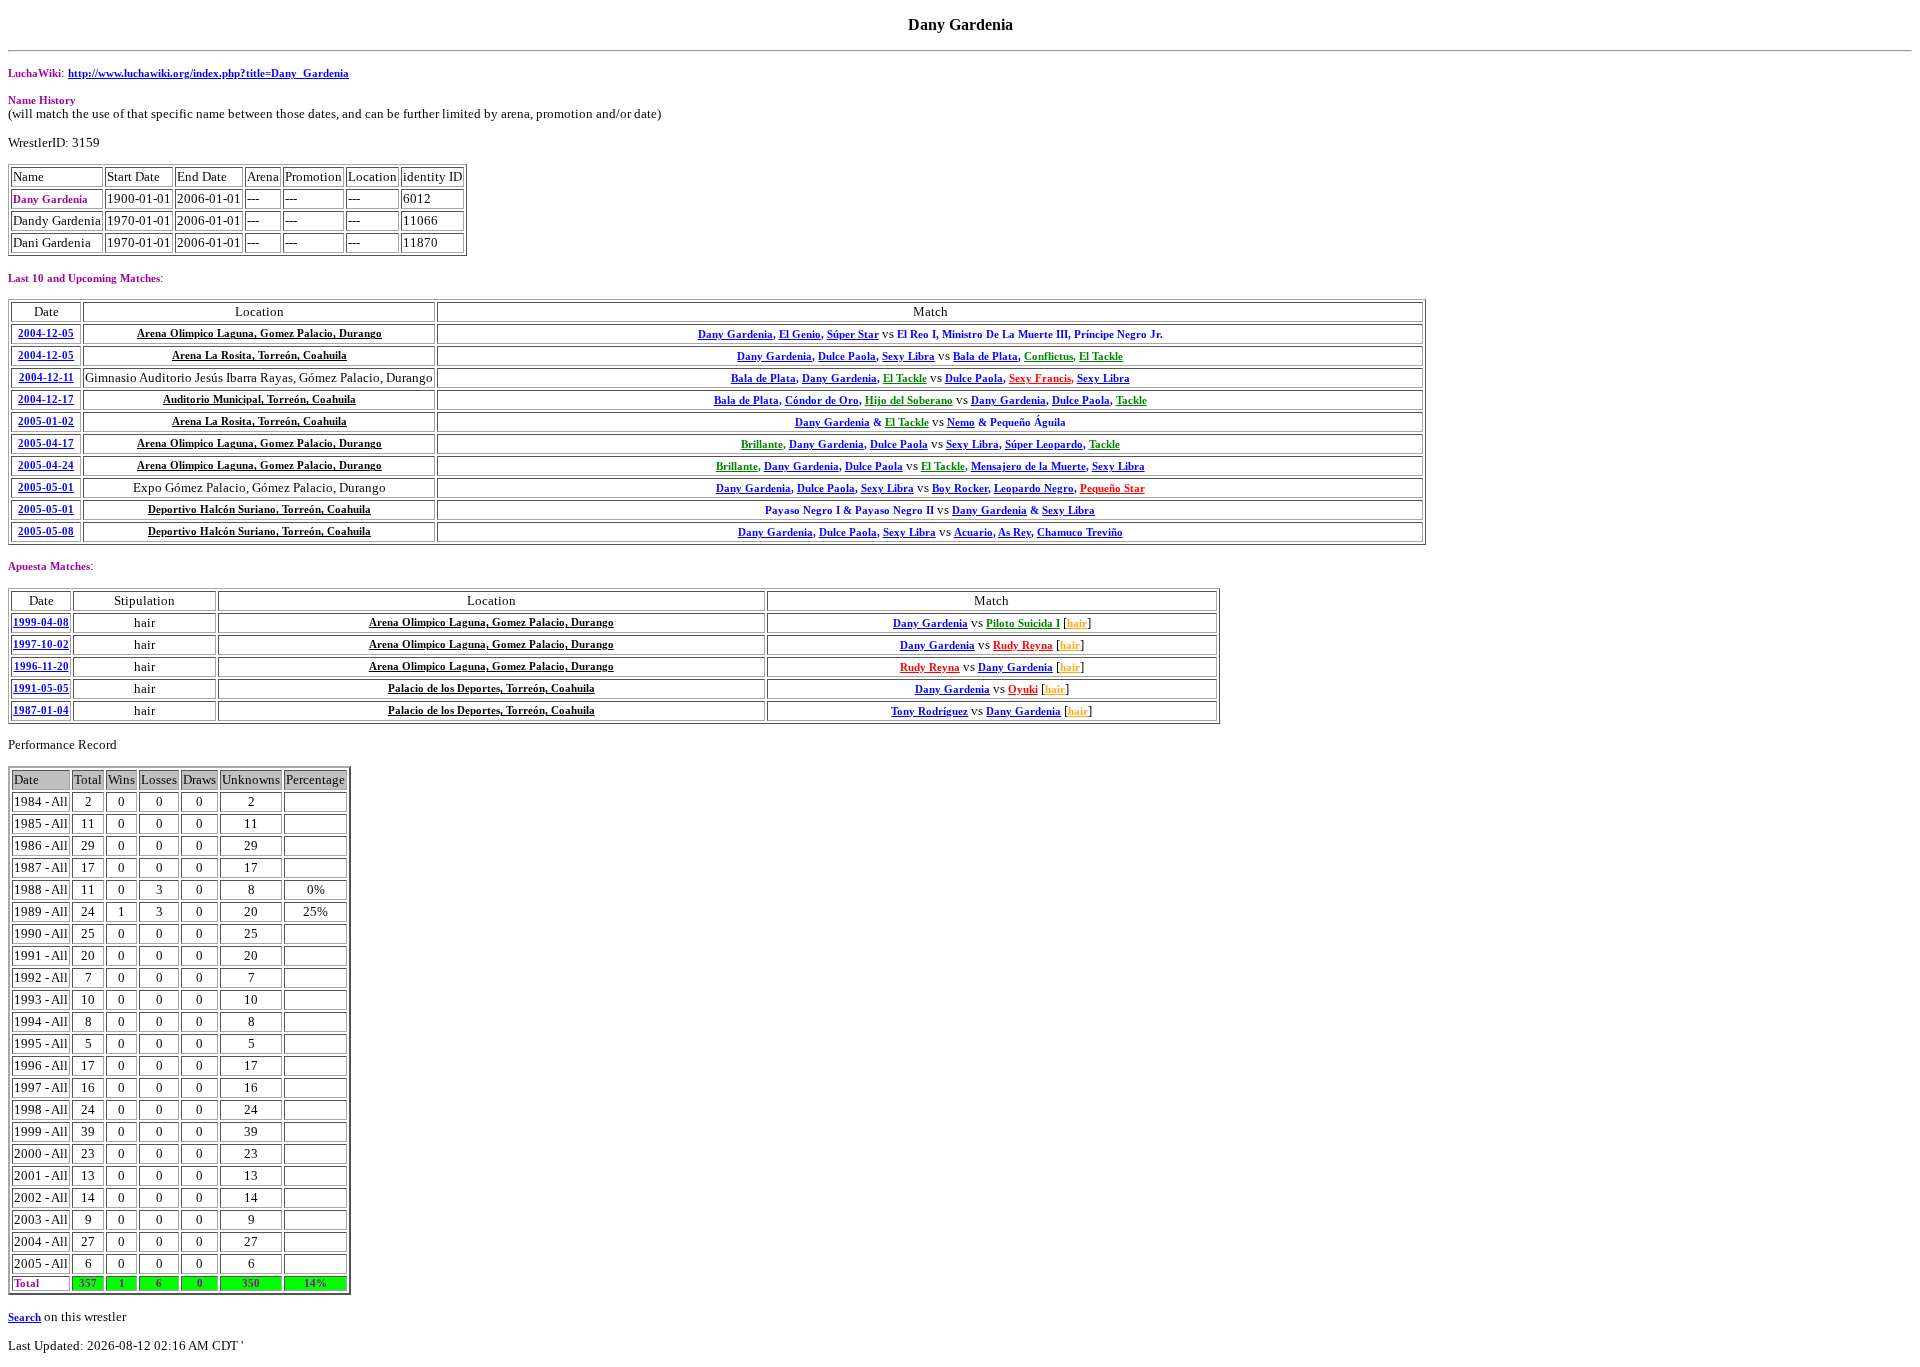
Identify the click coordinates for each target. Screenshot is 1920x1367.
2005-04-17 (46, 443)
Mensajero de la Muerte (1028, 466)
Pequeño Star (1112, 488)
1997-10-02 (41, 644)
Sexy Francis (1040, 378)
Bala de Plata (985, 356)
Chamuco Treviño (1080, 532)
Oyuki (1023, 689)
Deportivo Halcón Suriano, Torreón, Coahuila (259, 509)
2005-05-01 (46, 487)
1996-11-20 (41, 666)
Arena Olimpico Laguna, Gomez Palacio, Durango (259, 333)
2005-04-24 (46, 465)
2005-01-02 (46, 421)
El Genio (800, 334)
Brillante (762, 444)
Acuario (973, 532)
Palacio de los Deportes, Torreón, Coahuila (491, 688)
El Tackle (1101, 356)
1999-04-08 (41, 622)
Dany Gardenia (735, 334)
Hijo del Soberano (909, 400)
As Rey (1014, 532)
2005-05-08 (46, 531)
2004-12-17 (46, 399)
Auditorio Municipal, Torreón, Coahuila (259, 399)
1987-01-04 (41, 710)
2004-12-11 (46, 377)
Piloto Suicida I (1023, 623)
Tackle (1131, 400)
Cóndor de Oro (822, 400)
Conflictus (1048, 356)
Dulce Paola (847, 356)
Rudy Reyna (1023, 645)
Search (24, 1317)
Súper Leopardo (1044, 444)
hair (1077, 623)
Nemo (961, 422)
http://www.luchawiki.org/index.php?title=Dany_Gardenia (208, 73)
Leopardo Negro (1034, 488)
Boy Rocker (960, 488)
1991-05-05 (41, 688)
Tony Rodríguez (929, 711)
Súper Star (853, 334)
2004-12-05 (46, 333)
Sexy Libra (908, 356)
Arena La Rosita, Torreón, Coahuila (259, 355)
